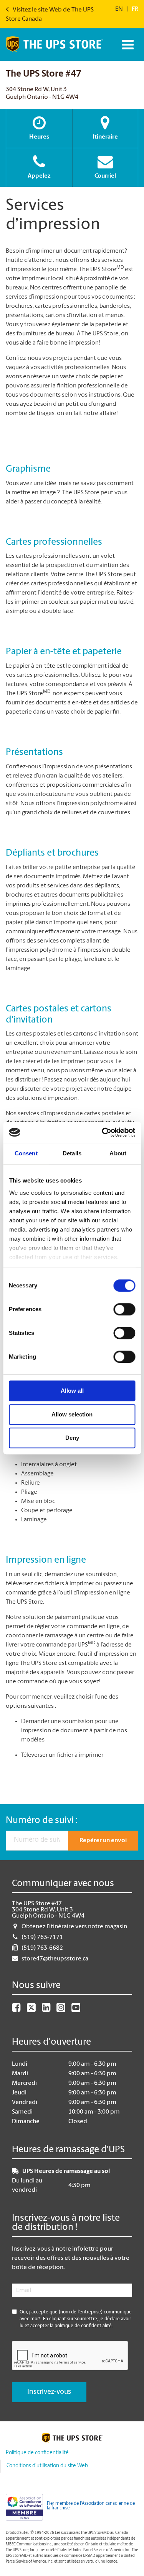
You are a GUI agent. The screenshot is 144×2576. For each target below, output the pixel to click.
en (119, 9)
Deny (72, 1438)
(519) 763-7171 (42, 1937)
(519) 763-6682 (42, 1948)
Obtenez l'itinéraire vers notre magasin (74, 1927)
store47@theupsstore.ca (55, 1959)
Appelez (39, 176)
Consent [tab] (26, 1153)
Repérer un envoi (103, 1841)
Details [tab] (72, 1153)
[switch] (124, 1309)
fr (135, 9)
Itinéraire (105, 137)
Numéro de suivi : (42, 1821)
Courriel (105, 176)
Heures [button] (39, 137)
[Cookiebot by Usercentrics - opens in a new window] (103, 1132)
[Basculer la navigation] (127, 45)
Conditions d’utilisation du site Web (47, 2466)
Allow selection (72, 1414)
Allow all (72, 1391)
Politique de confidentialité (37, 2453)
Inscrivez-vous (49, 2392)
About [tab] (118, 1153)
